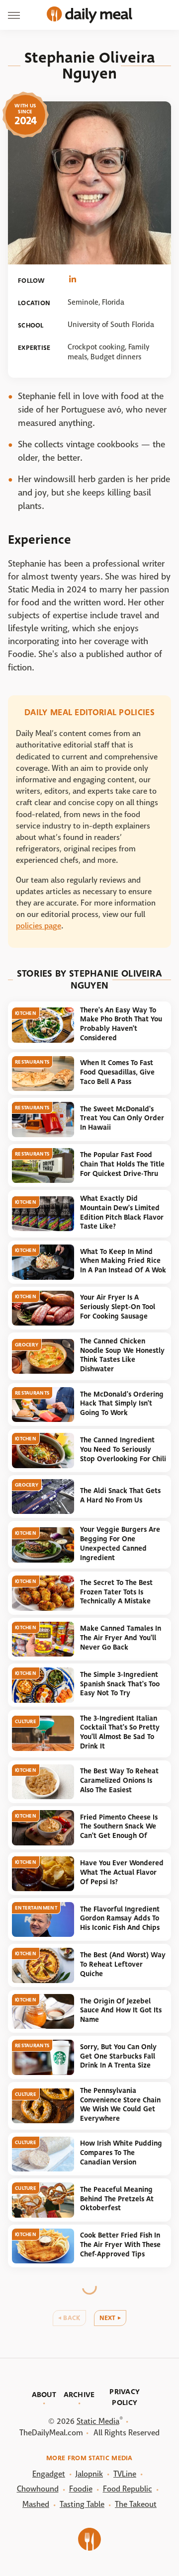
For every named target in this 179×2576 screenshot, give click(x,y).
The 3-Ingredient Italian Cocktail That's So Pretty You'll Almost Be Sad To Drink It (120, 1732)
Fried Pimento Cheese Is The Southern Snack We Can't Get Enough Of (119, 1827)
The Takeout (136, 2504)
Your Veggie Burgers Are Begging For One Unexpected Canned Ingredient (120, 1543)
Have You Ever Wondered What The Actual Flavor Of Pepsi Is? (122, 1872)
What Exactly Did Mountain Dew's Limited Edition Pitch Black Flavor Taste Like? (122, 1212)
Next (108, 2318)
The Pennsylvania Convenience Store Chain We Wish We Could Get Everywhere (120, 2105)
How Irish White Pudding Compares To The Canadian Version (121, 2153)
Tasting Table (82, 2504)
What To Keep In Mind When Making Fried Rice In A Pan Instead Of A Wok (123, 1261)
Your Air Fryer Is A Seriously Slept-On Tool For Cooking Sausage (118, 1307)
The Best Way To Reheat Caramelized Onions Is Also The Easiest (119, 1780)
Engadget (49, 2474)
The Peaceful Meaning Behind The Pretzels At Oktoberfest (117, 2199)
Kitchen (26, 1013)
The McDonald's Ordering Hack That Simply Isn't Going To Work (122, 1404)
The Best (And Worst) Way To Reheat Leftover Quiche (123, 1964)
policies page (39, 926)
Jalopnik (89, 2474)
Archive (79, 2395)
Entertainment (36, 1908)
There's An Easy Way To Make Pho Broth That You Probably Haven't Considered (121, 1024)
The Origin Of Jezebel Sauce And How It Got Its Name (121, 2010)
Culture (26, 1721)
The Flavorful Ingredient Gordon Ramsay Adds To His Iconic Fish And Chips (120, 1918)
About (44, 2395)
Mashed (36, 2504)
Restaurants (32, 1062)
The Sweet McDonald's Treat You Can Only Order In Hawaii (122, 1118)
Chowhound (38, 2489)
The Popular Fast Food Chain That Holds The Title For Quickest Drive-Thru (122, 1164)
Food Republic (128, 2489)
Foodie (81, 2489)
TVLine (125, 2474)
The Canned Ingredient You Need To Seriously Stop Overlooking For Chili (123, 1449)
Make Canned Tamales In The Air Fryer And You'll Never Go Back (121, 1638)
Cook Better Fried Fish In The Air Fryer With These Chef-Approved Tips (120, 2244)
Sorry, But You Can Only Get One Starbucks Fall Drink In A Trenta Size (118, 2056)
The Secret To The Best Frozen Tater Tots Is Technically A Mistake (116, 1592)
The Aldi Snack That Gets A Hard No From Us (120, 1496)
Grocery (27, 1345)
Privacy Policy (125, 2397)
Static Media (98, 2421)
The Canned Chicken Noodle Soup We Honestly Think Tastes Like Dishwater (122, 1355)
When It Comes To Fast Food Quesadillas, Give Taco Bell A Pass (117, 1072)
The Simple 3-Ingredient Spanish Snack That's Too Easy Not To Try (120, 1684)
